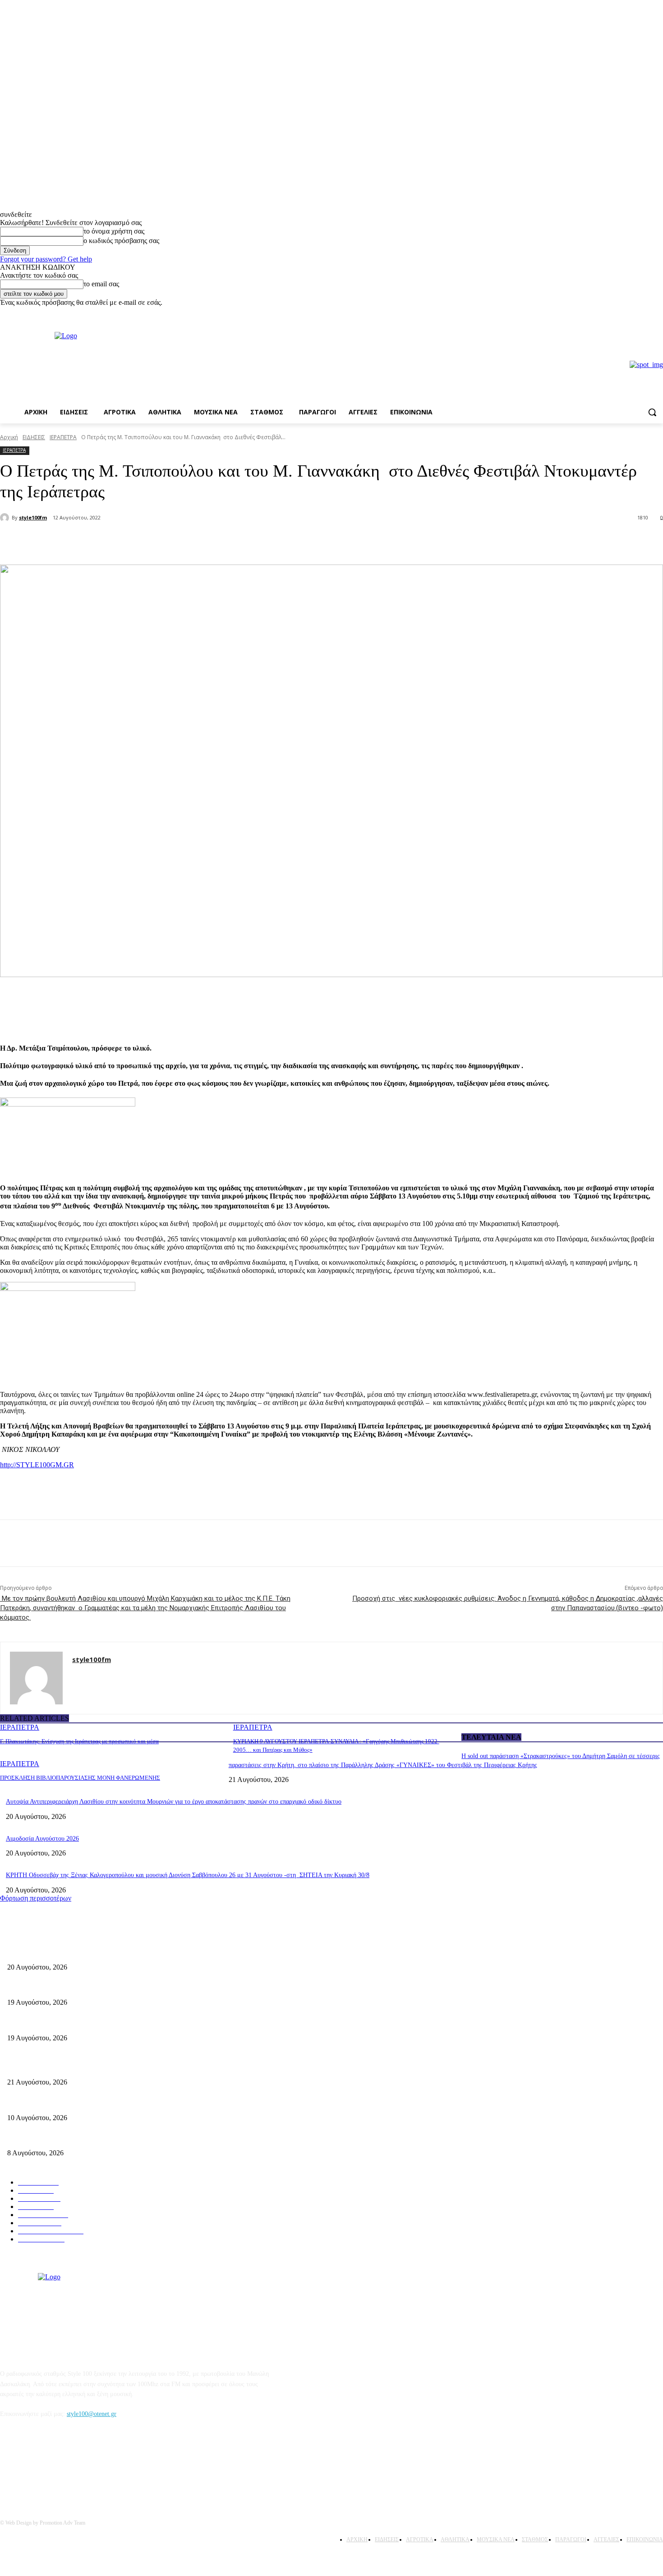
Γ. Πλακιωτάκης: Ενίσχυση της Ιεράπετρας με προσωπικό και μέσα (79, 1741)
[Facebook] (645, 313)
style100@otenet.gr (92, 2414)
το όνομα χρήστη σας (114, 231)
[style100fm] (6, 518)
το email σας (101, 284)
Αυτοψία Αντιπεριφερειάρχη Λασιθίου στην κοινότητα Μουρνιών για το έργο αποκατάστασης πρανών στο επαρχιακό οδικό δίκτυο (174, 1802)
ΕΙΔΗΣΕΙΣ (34, 437)
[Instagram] (658, 313)
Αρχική (9, 437)
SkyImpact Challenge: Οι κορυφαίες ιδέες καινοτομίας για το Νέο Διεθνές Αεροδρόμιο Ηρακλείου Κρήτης (145, 2103)
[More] (153, 542)
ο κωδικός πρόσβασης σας (121, 241)
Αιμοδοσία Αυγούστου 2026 (42, 1839)
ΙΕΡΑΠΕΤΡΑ (63, 437)
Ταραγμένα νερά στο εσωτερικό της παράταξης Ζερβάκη (80, 2023)
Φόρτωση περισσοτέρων (36, 1898)
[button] (652, 412)
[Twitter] (120, 542)
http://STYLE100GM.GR (37, 1465)
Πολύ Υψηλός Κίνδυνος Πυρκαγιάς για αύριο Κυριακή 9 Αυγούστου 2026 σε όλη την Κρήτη (127, 2138)
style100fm (33, 517)
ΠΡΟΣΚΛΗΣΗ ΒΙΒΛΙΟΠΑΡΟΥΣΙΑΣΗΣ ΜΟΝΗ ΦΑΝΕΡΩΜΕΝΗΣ (80, 1778)
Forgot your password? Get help (46, 259)
